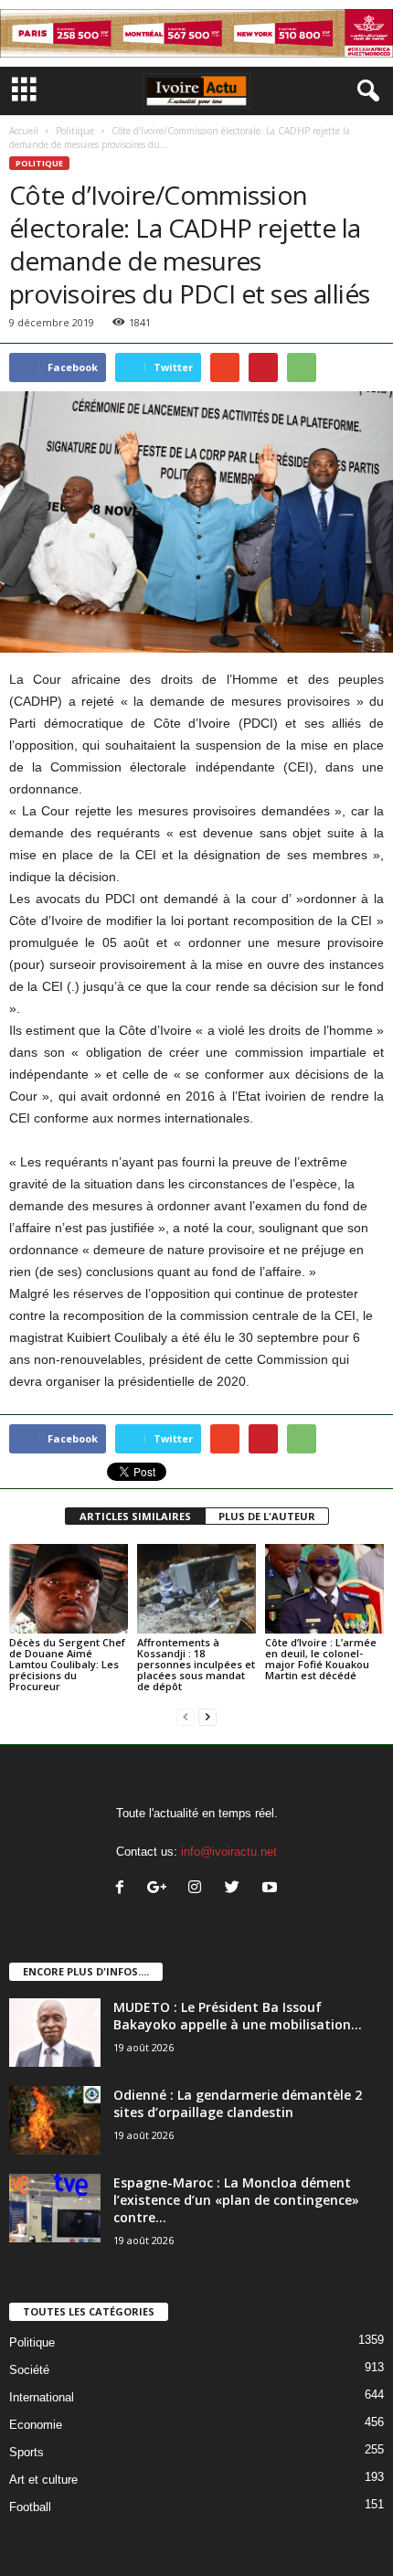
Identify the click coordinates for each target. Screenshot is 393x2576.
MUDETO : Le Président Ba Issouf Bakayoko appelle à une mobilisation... (238, 2016)
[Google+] (161, 1889)
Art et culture (43, 2480)
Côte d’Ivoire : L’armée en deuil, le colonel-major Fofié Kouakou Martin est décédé (321, 1659)
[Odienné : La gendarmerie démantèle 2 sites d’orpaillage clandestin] (55, 2120)
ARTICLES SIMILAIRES (135, 1516)
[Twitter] (236, 1889)
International (42, 2397)
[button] (365, 91)
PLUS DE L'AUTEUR (267, 1516)
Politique (75, 131)
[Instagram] (199, 1889)
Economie (36, 2425)
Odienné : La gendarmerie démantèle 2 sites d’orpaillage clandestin (238, 2103)
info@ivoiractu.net (229, 1852)
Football (30, 2507)
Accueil (24, 131)
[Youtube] (272, 1889)
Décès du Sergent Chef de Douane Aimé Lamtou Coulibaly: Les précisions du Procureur (67, 1664)
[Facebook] (124, 1889)
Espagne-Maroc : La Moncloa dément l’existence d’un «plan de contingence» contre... (236, 2200)
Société (29, 2370)
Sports (27, 2452)
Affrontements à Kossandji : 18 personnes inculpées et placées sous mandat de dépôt (196, 1664)
